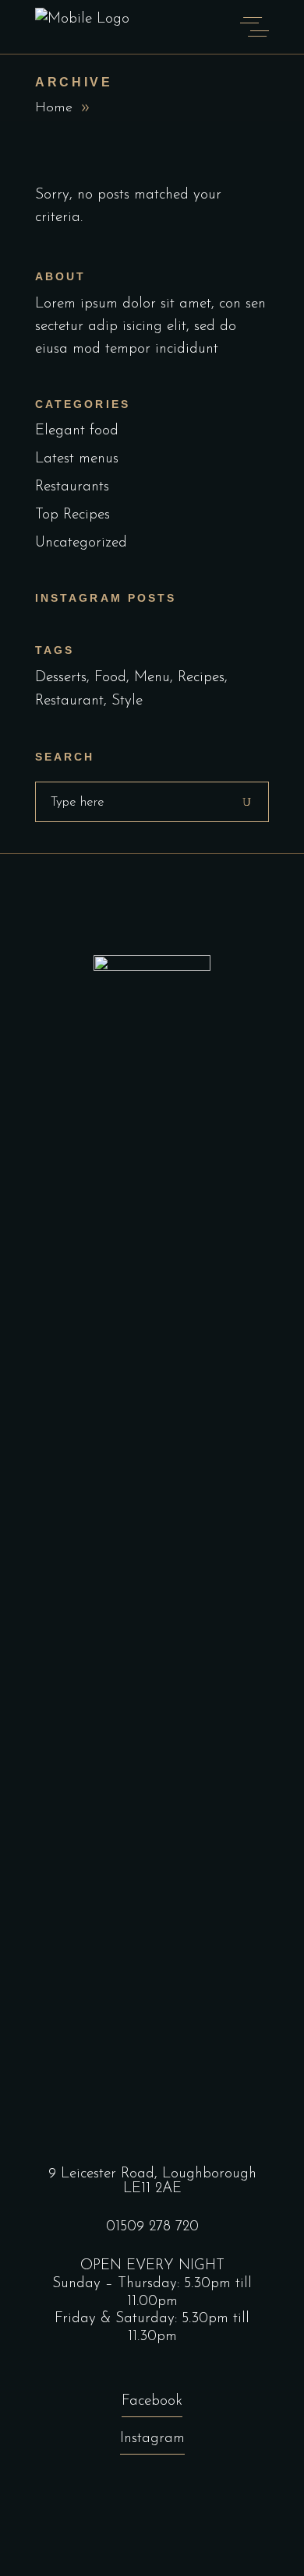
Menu (152, 678)
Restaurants (72, 487)
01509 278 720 (152, 2227)
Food (110, 678)
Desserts (61, 678)
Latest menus (77, 459)
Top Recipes (72, 515)
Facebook (152, 2401)
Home (54, 108)
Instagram (152, 2439)
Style (127, 701)
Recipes (201, 678)
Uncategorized (81, 543)
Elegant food (77, 431)
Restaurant (69, 701)
